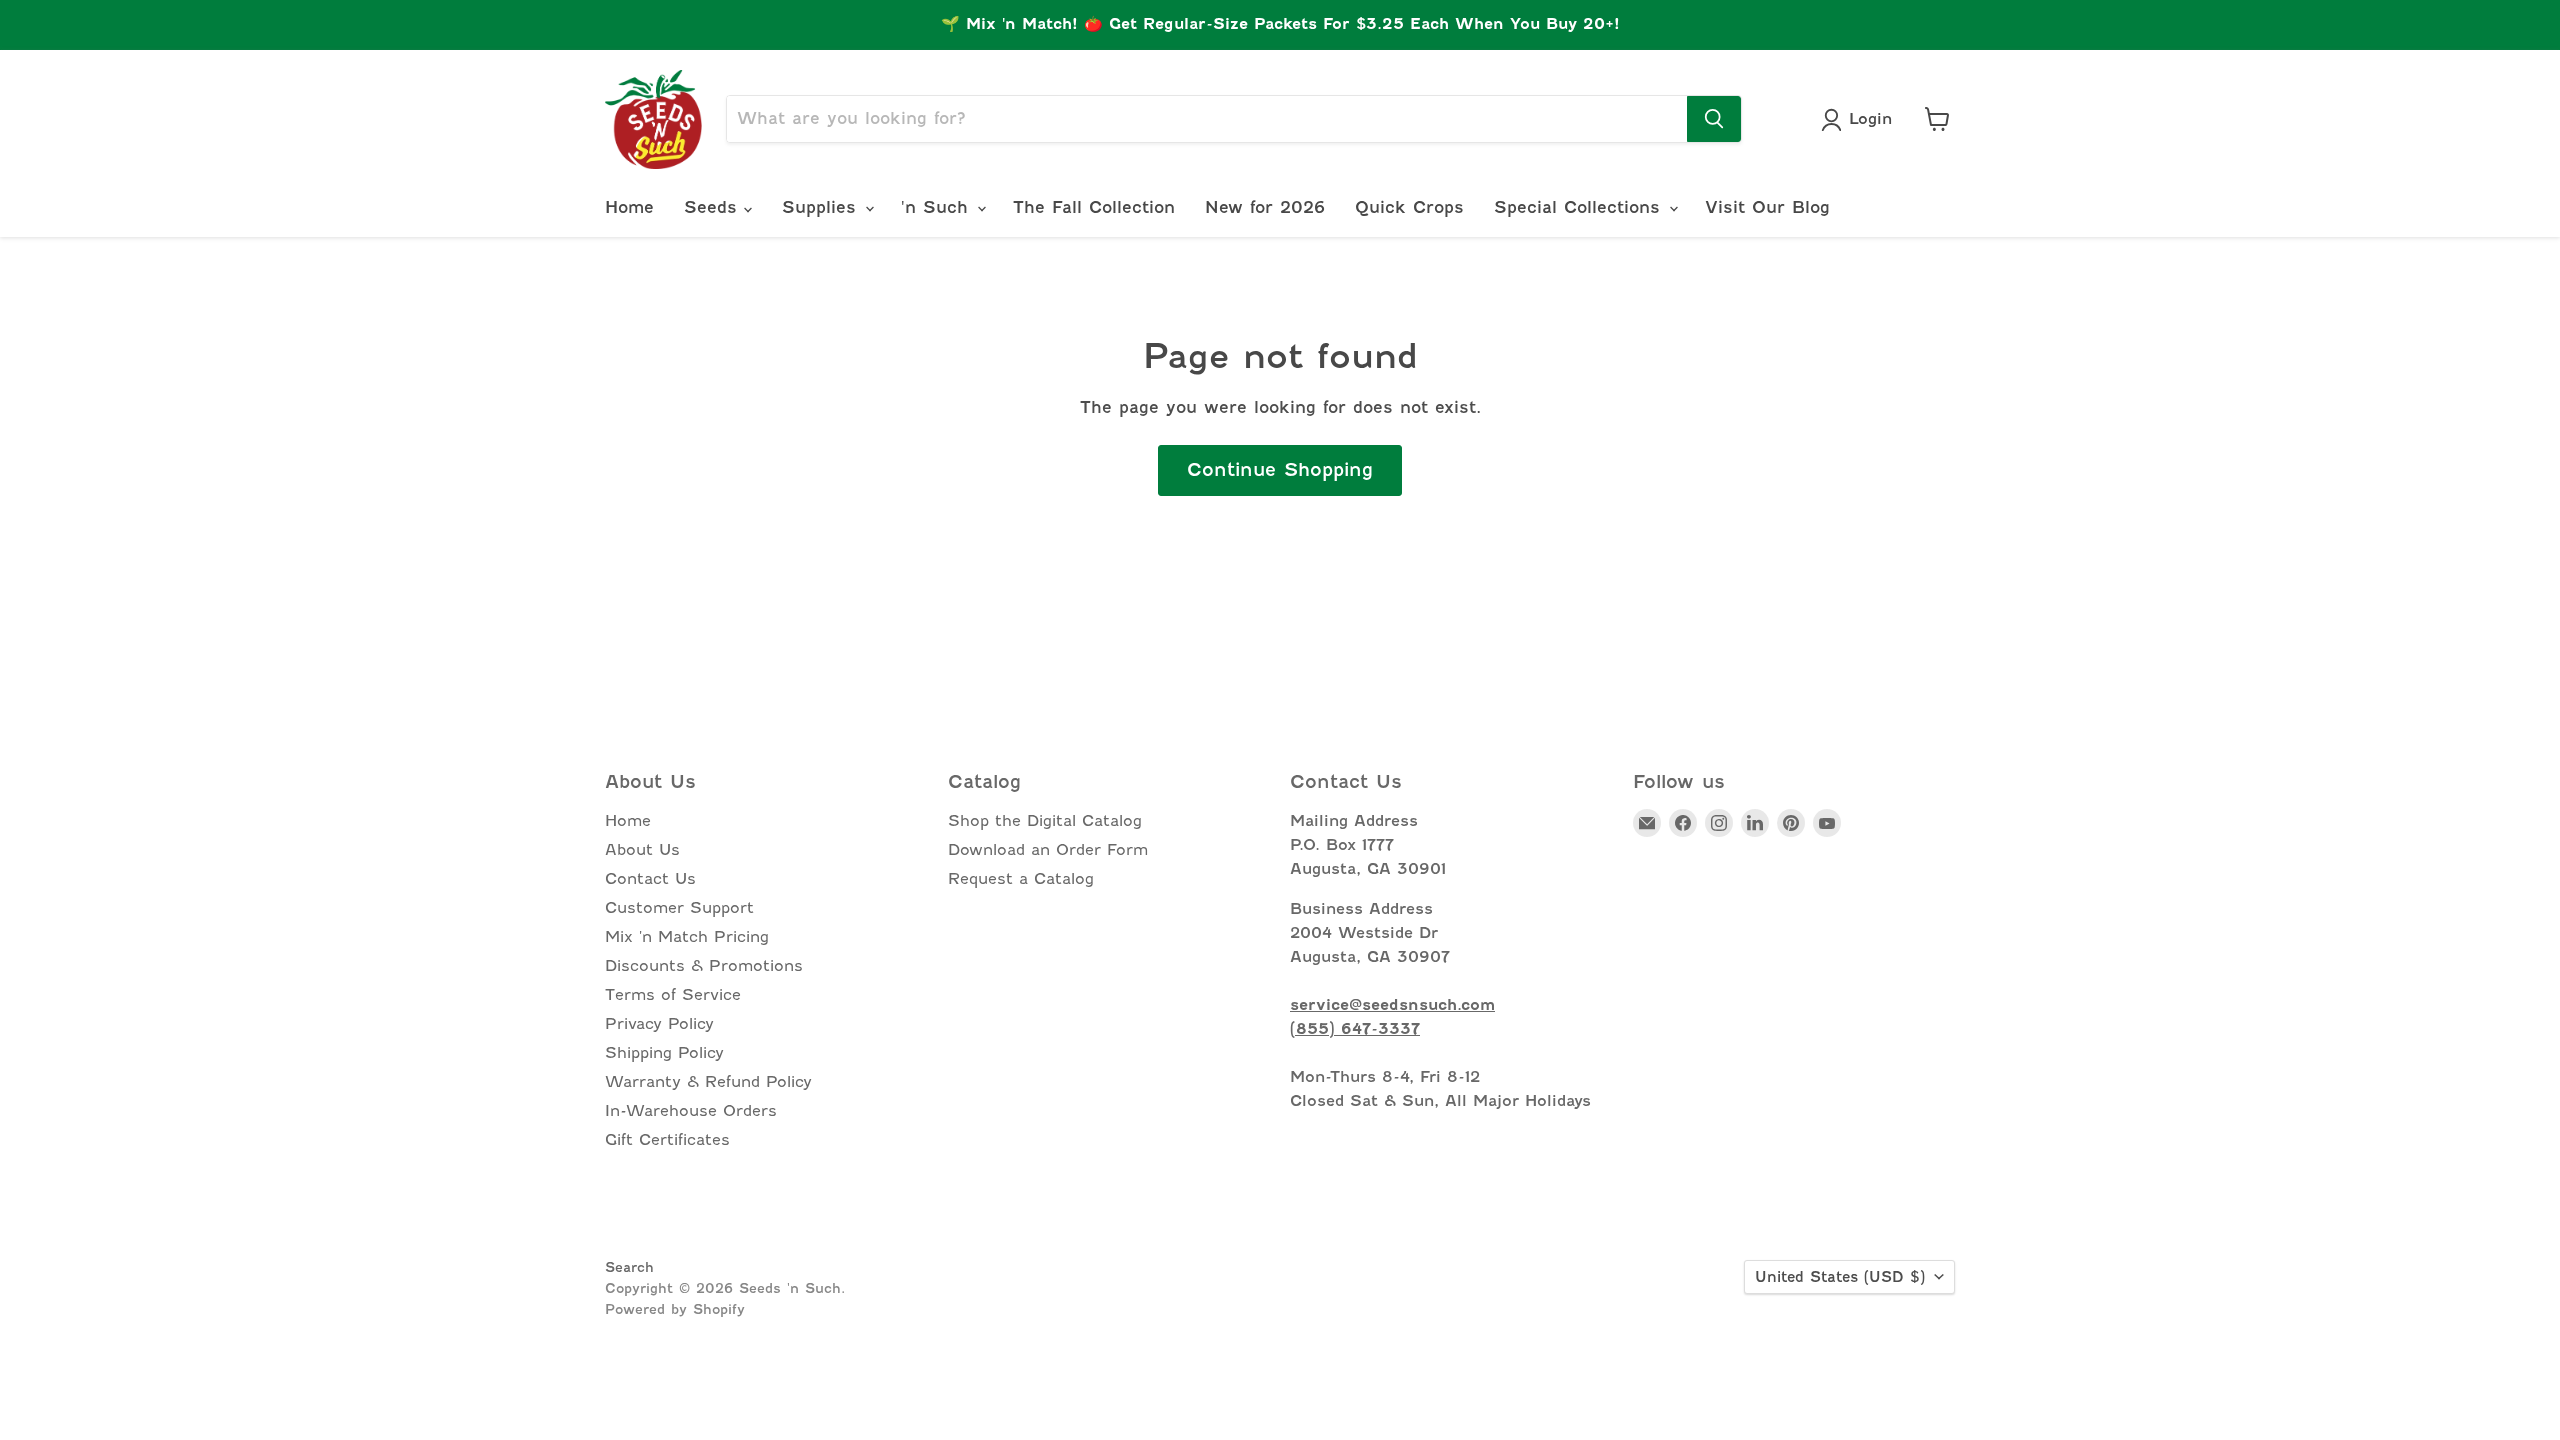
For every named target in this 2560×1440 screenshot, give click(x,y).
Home (629, 207)
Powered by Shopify (675, 1309)
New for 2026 (1265, 207)
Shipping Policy (664, 1053)
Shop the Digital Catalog (1045, 821)
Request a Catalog (1021, 879)
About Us (642, 850)
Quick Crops (1409, 207)
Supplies (822, 207)
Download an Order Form (1048, 850)
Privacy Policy (659, 1024)
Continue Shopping (1280, 469)
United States (1840, 1277)
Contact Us (650, 879)
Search (629, 1267)
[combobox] (1207, 119)
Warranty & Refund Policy (708, 1082)
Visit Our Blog (1767, 207)
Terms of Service (673, 995)
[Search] (1714, 119)
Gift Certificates (667, 1140)
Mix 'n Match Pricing (687, 937)
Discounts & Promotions (704, 966)
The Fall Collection (1094, 207)
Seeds (714, 207)
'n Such (938, 207)
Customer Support (679, 908)
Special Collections (1580, 207)
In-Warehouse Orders (691, 1111)
